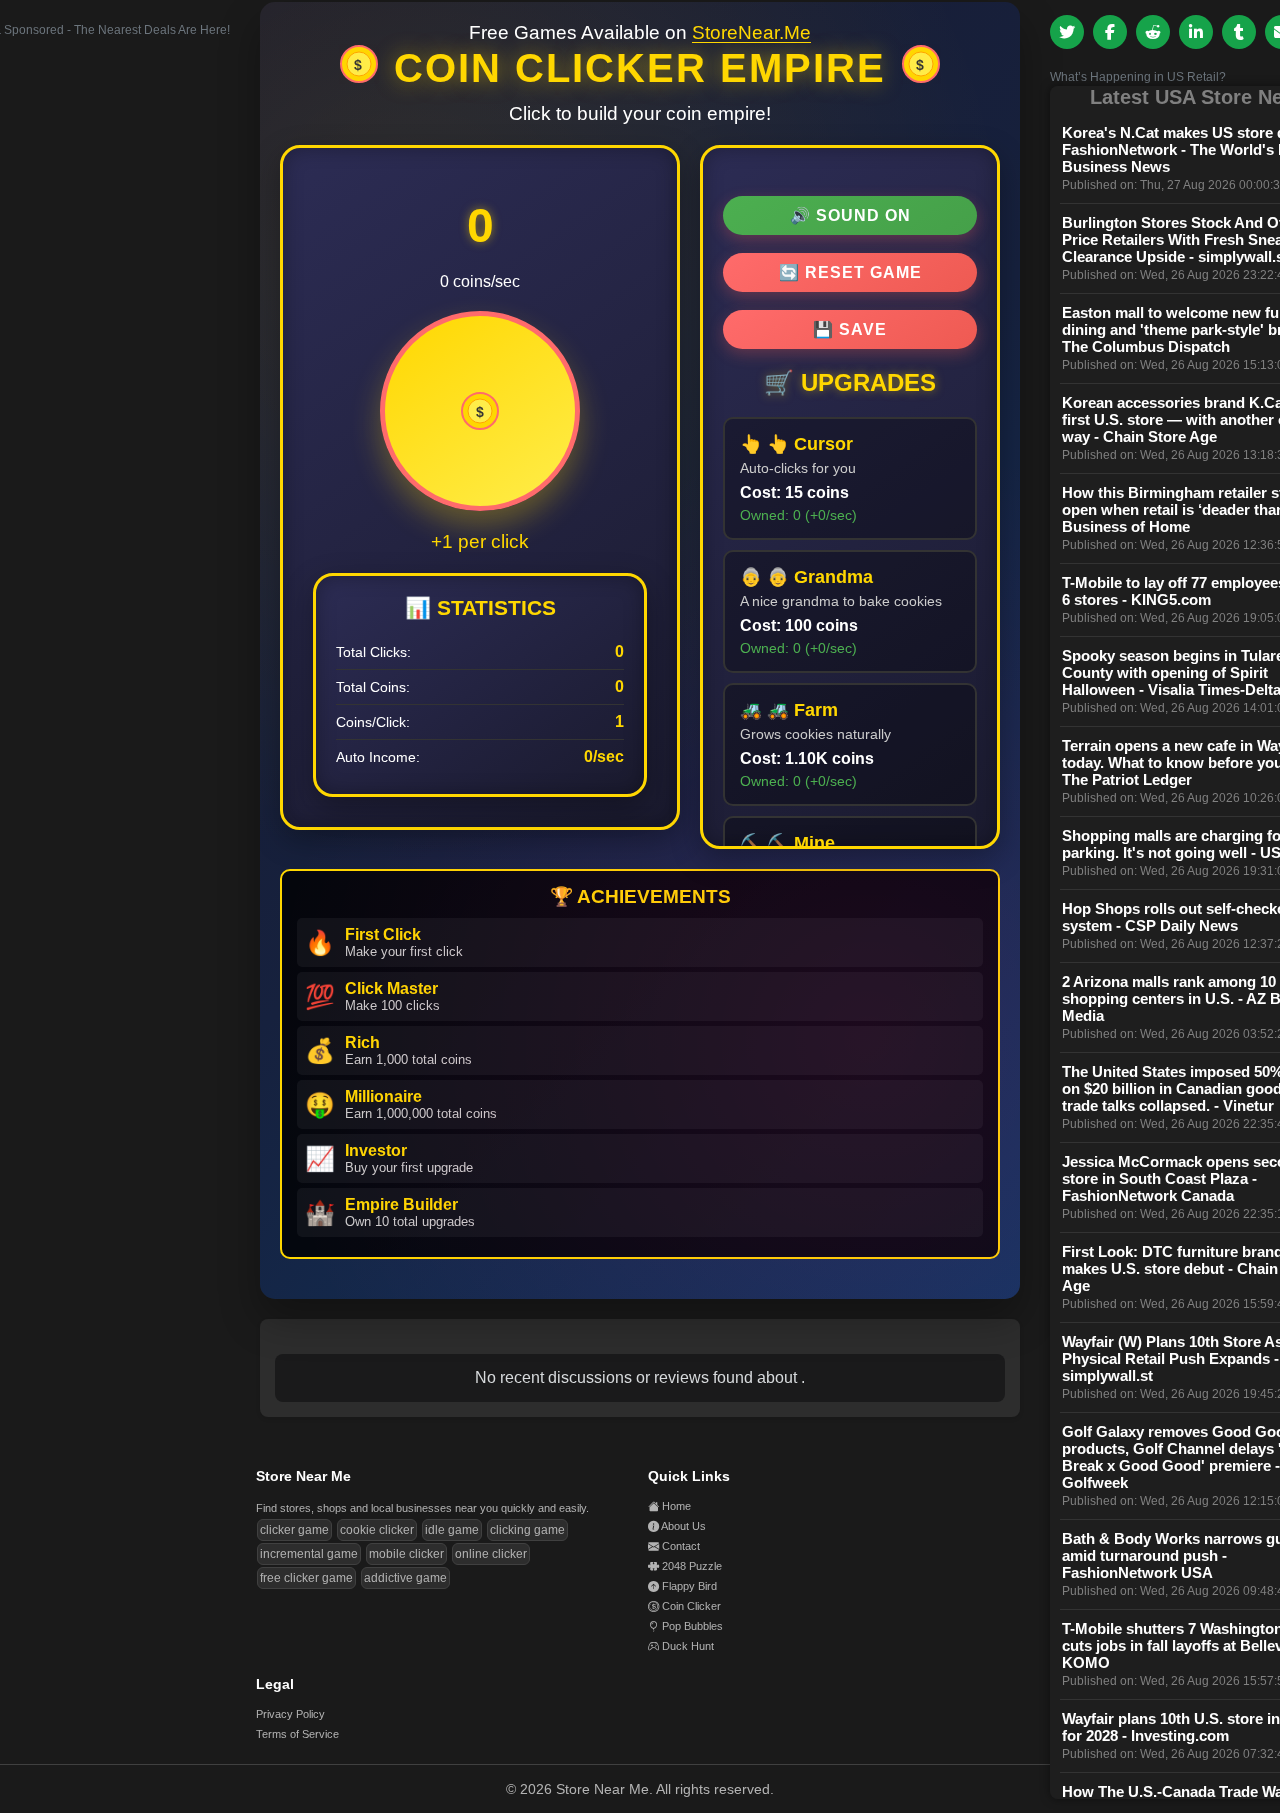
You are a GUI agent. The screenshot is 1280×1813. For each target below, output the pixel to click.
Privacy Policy (290, 1714)
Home (676, 1506)
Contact (681, 1546)
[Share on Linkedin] (1196, 32)
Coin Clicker (691, 1606)
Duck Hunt (688, 1646)
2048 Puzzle (692, 1566)
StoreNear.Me (751, 32)
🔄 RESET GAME (850, 272)
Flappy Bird (689, 1586)
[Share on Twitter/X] (1067, 32)
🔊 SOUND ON (850, 215)
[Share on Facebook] (1110, 32)
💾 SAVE (850, 329)
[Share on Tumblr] (1239, 32)
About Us (683, 1526)
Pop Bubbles (692, 1626)
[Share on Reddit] (1153, 32)
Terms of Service (297, 1734)
